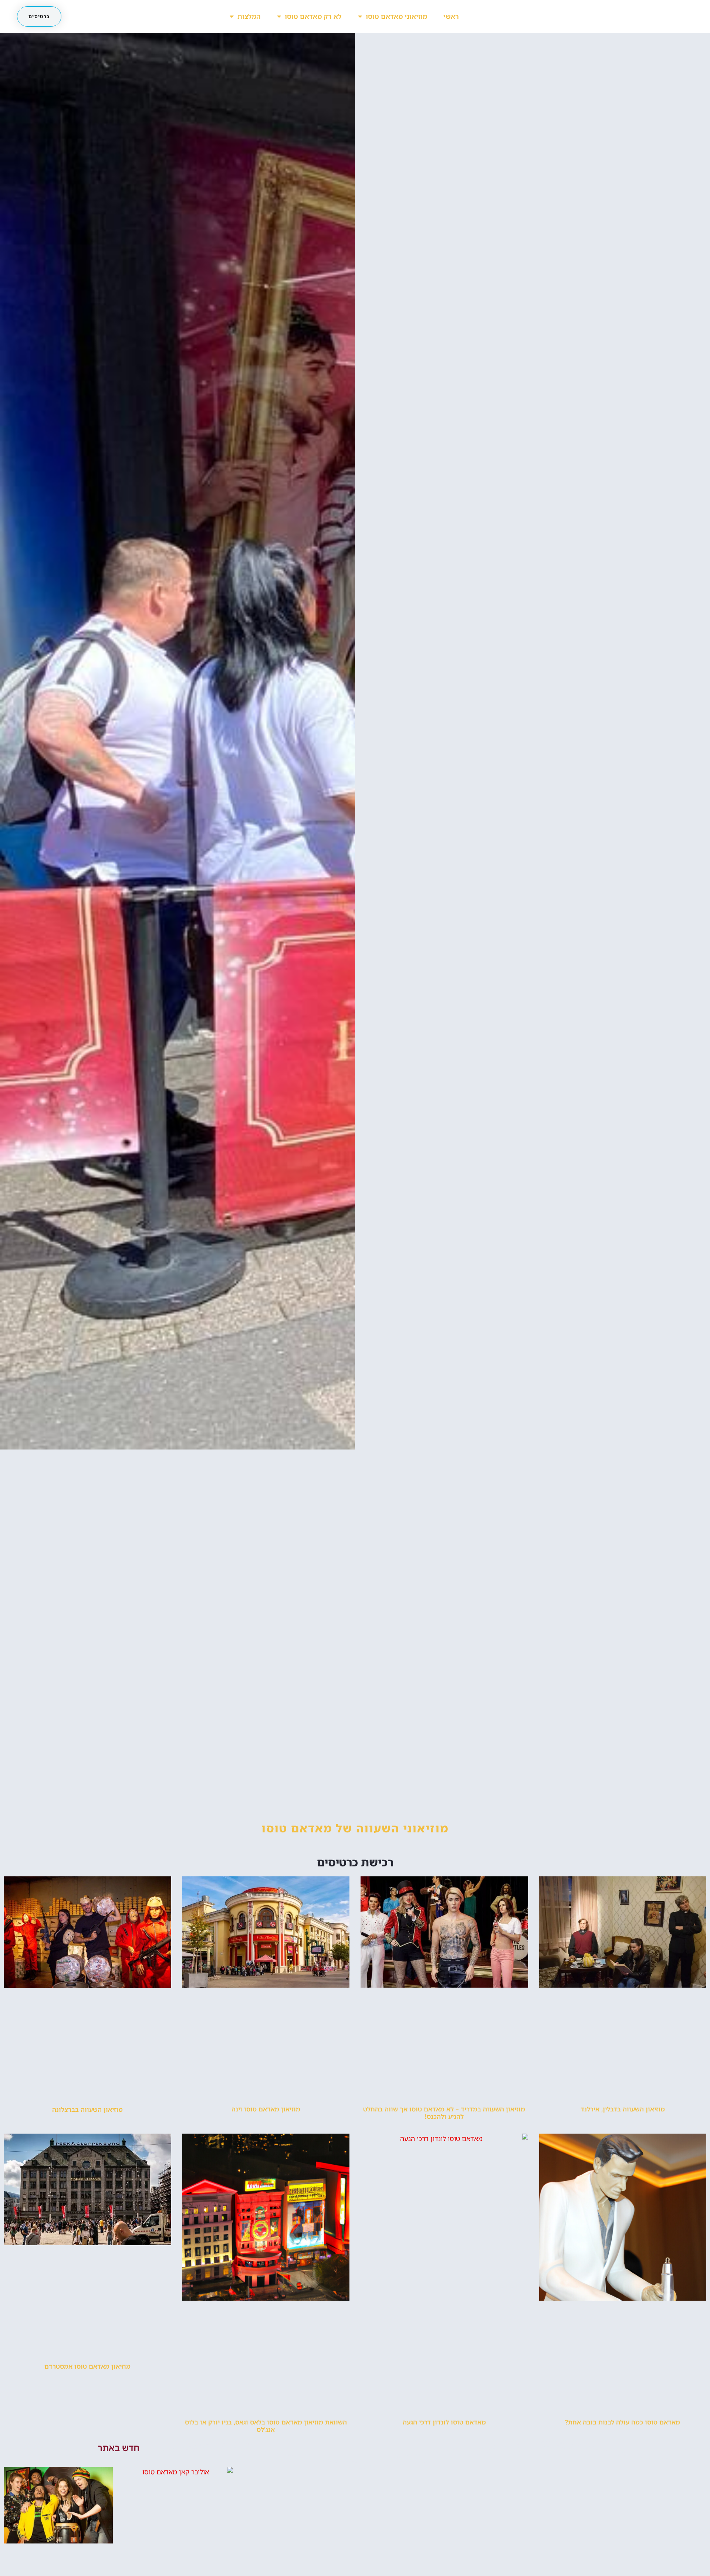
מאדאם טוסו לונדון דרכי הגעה (444, 2422)
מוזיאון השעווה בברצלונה (87, 2109)
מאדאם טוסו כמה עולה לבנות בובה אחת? (623, 2422)
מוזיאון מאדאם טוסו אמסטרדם (87, 2366)
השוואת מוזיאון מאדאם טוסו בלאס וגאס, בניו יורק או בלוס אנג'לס (266, 2426)
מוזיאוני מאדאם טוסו (396, 16)
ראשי (451, 16)
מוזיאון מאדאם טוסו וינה (266, 2109)
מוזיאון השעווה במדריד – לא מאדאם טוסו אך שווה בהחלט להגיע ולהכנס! (444, 2113)
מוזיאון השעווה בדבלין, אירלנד (623, 2109)
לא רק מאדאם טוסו (313, 16)
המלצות (249, 16)
